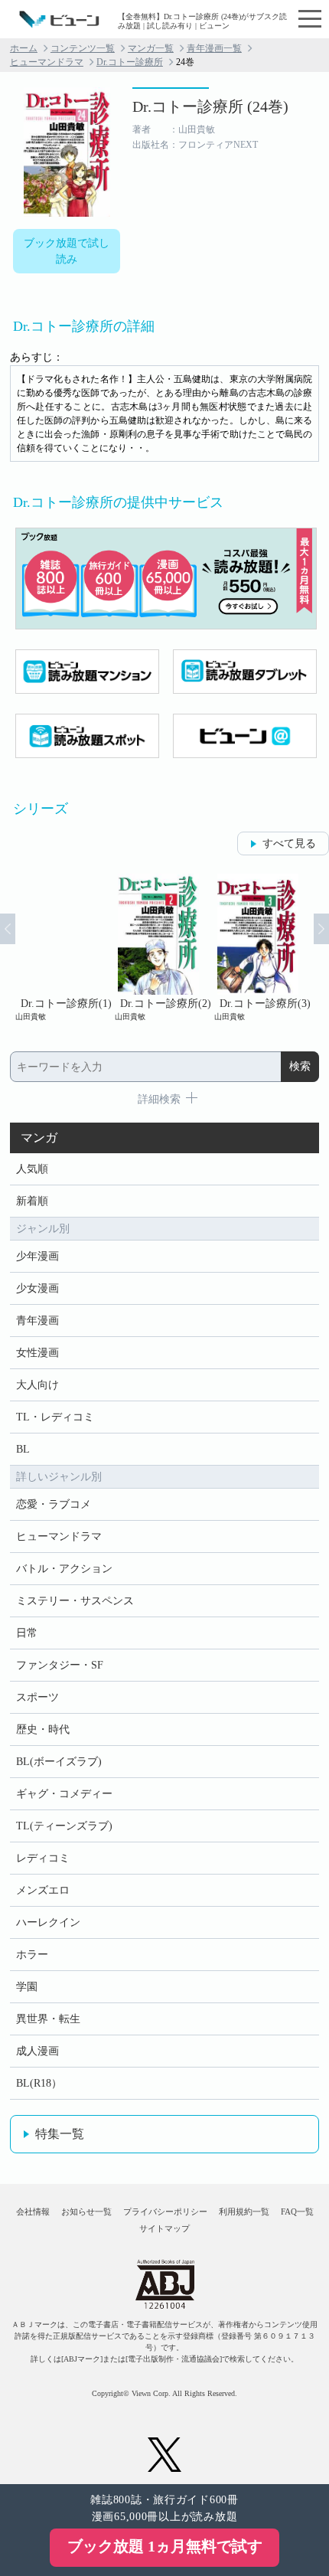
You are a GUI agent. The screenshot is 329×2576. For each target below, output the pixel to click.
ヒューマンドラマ (47, 62)
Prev (8, 929)
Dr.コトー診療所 (130, 62)
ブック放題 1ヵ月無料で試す (165, 2546)
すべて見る (289, 843)
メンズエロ (43, 1890)
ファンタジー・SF (60, 1665)
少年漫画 (37, 1256)
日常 (27, 1633)
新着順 (32, 1201)
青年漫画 (37, 1321)
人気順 (32, 1169)
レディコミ (43, 1858)
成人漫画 (37, 2051)
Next (321, 929)
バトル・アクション (64, 1569)
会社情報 (33, 2212)
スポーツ (37, 1697)
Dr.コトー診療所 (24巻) (210, 106)
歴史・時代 (43, 1729)
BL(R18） (39, 2083)
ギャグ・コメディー (64, 1794)
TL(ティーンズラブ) (64, 1826)
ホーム (24, 48)
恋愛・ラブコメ (54, 1504)
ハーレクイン (48, 1922)
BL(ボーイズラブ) (59, 1762)
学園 (27, 1987)
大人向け (37, 1385)
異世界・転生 (48, 2019)
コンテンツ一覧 (83, 48)
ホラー (32, 1955)
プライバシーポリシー (165, 2212)
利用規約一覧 (244, 2212)
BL (23, 1449)
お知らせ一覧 (86, 2212)
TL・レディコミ (55, 1417)
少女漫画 (37, 1288)
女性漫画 (37, 1353)
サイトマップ (164, 2228)
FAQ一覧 (297, 2212)
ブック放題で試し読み (67, 251)
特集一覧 (60, 2134)
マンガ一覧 (151, 48)
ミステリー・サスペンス (75, 1601)
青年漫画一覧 (214, 48)
